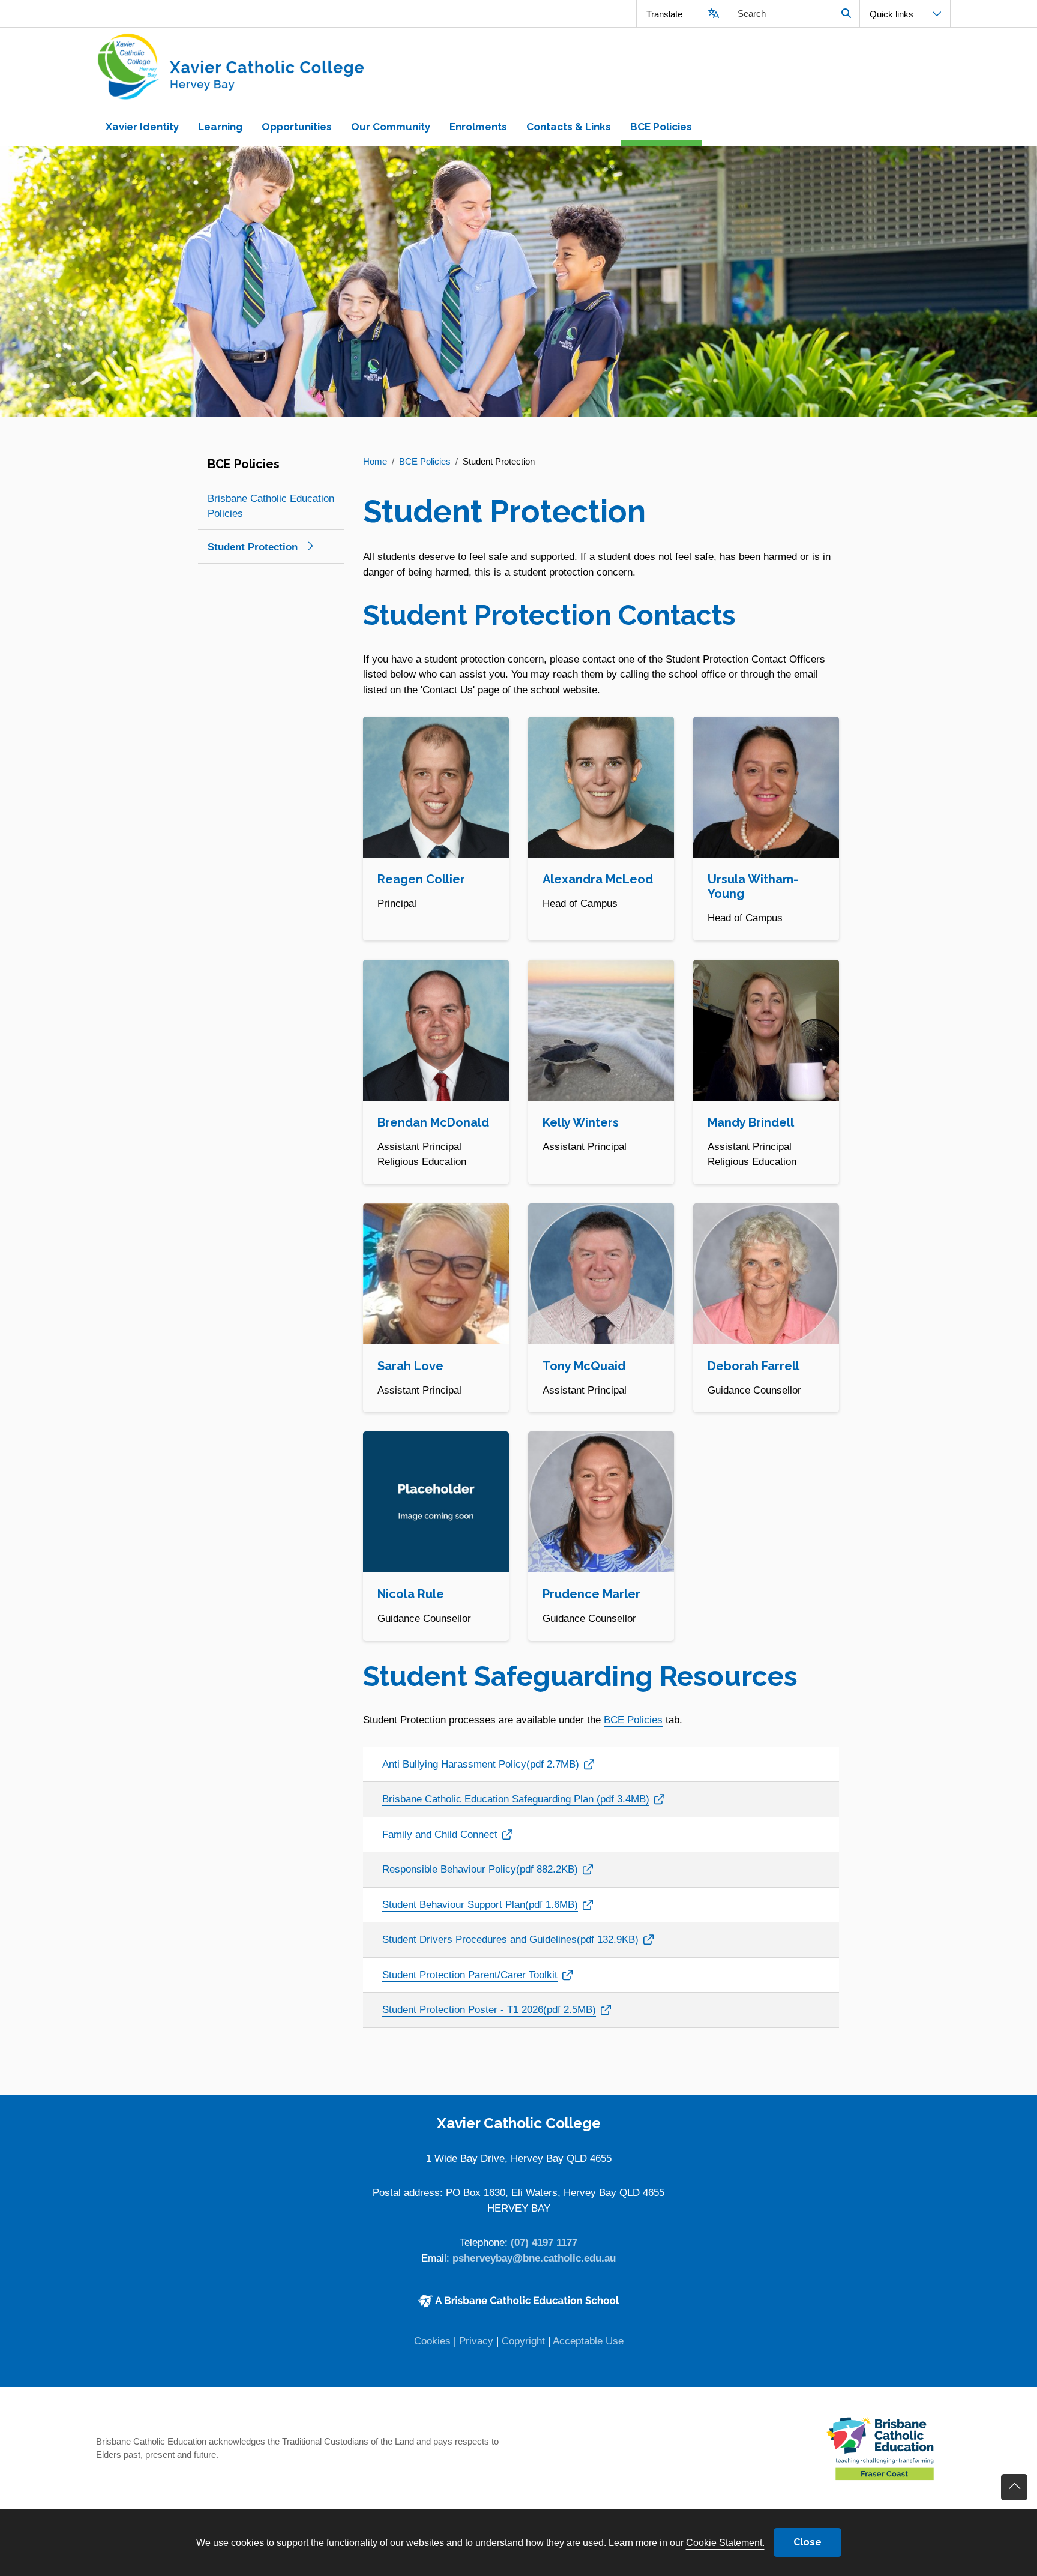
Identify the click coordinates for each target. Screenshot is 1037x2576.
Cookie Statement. (725, 2542)
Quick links (891, 14)
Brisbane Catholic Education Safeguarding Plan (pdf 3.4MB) (516, 1799)
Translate (664, 14)
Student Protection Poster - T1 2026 (489, 2009)
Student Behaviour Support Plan (480, 1904)
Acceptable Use (588, 2341)
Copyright (523, 2341)
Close (807, 2542)
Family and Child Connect (444, 1834)
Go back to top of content (1014, 2487)
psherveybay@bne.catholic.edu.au (534, 2258)
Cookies (432, 2341)
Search (846, 14)
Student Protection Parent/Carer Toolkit (470, 1975)
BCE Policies (633, 1720)
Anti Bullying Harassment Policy (481, 1764)
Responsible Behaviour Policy (480, 1869)
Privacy (476, 2341)
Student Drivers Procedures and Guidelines (510, 1939)
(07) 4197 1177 (544, 2243)
